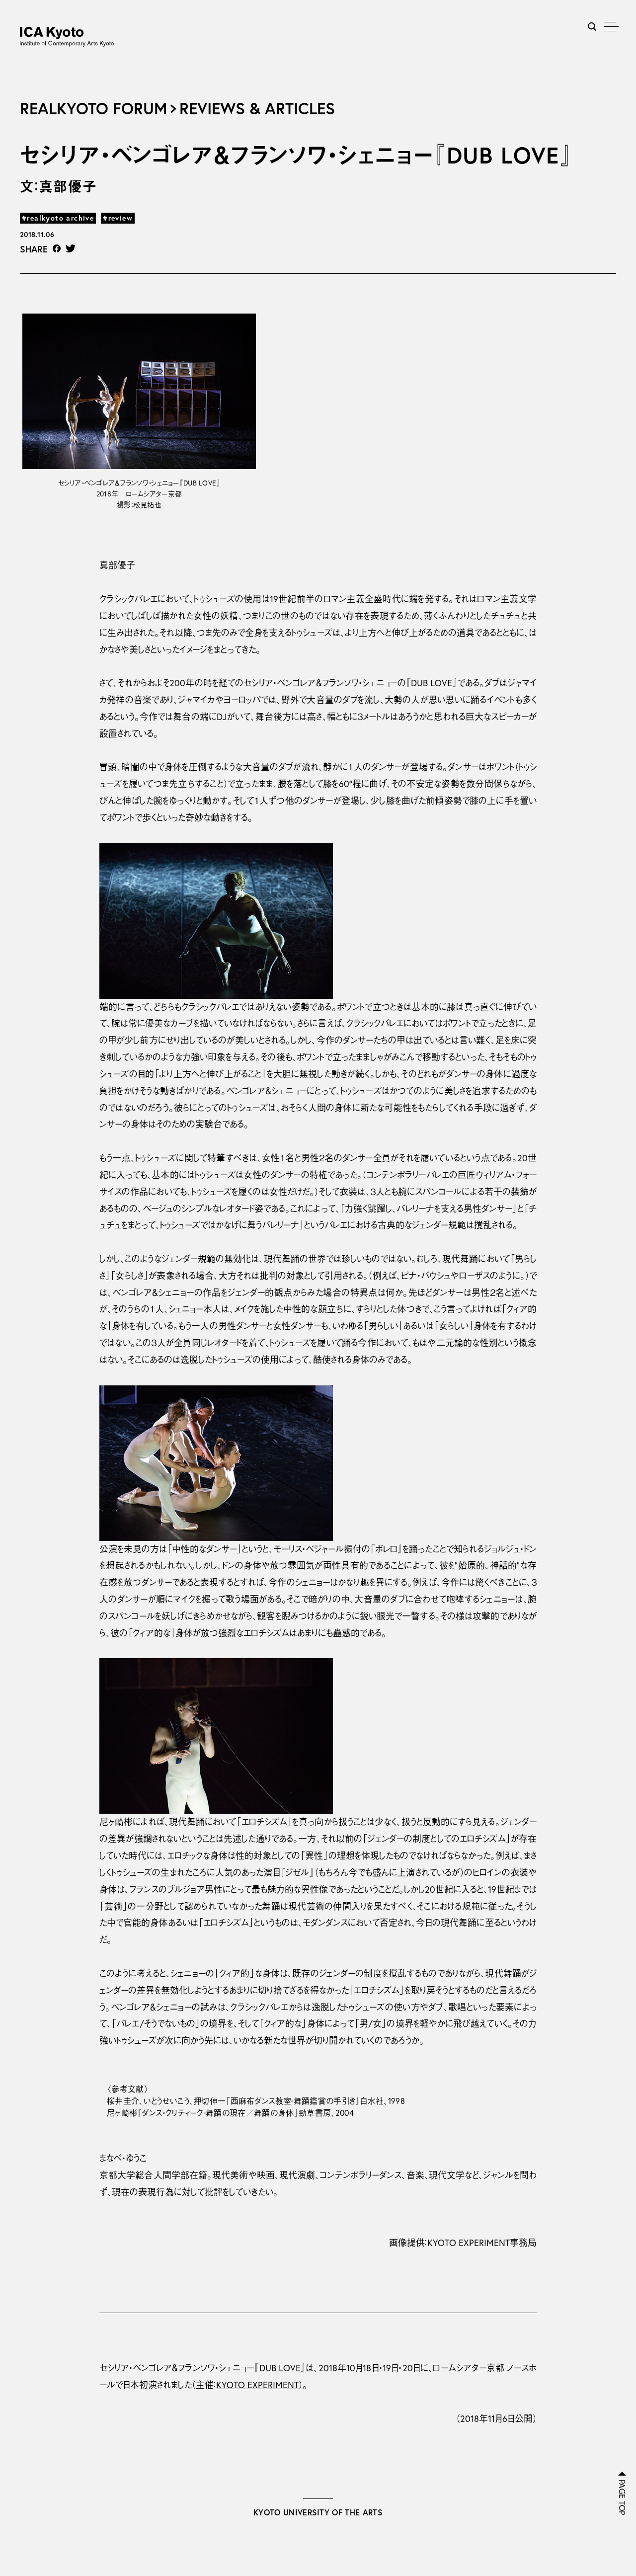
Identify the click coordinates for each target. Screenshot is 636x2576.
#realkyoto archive (58, 218)
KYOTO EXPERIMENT (257, 2385)
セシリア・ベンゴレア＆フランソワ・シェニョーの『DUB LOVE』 (350, 683)
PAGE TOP (622, 2497)
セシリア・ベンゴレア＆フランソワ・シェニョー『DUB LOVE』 (202, 2368)
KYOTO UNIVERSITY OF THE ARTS (318, 2512)
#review (118, 218)
